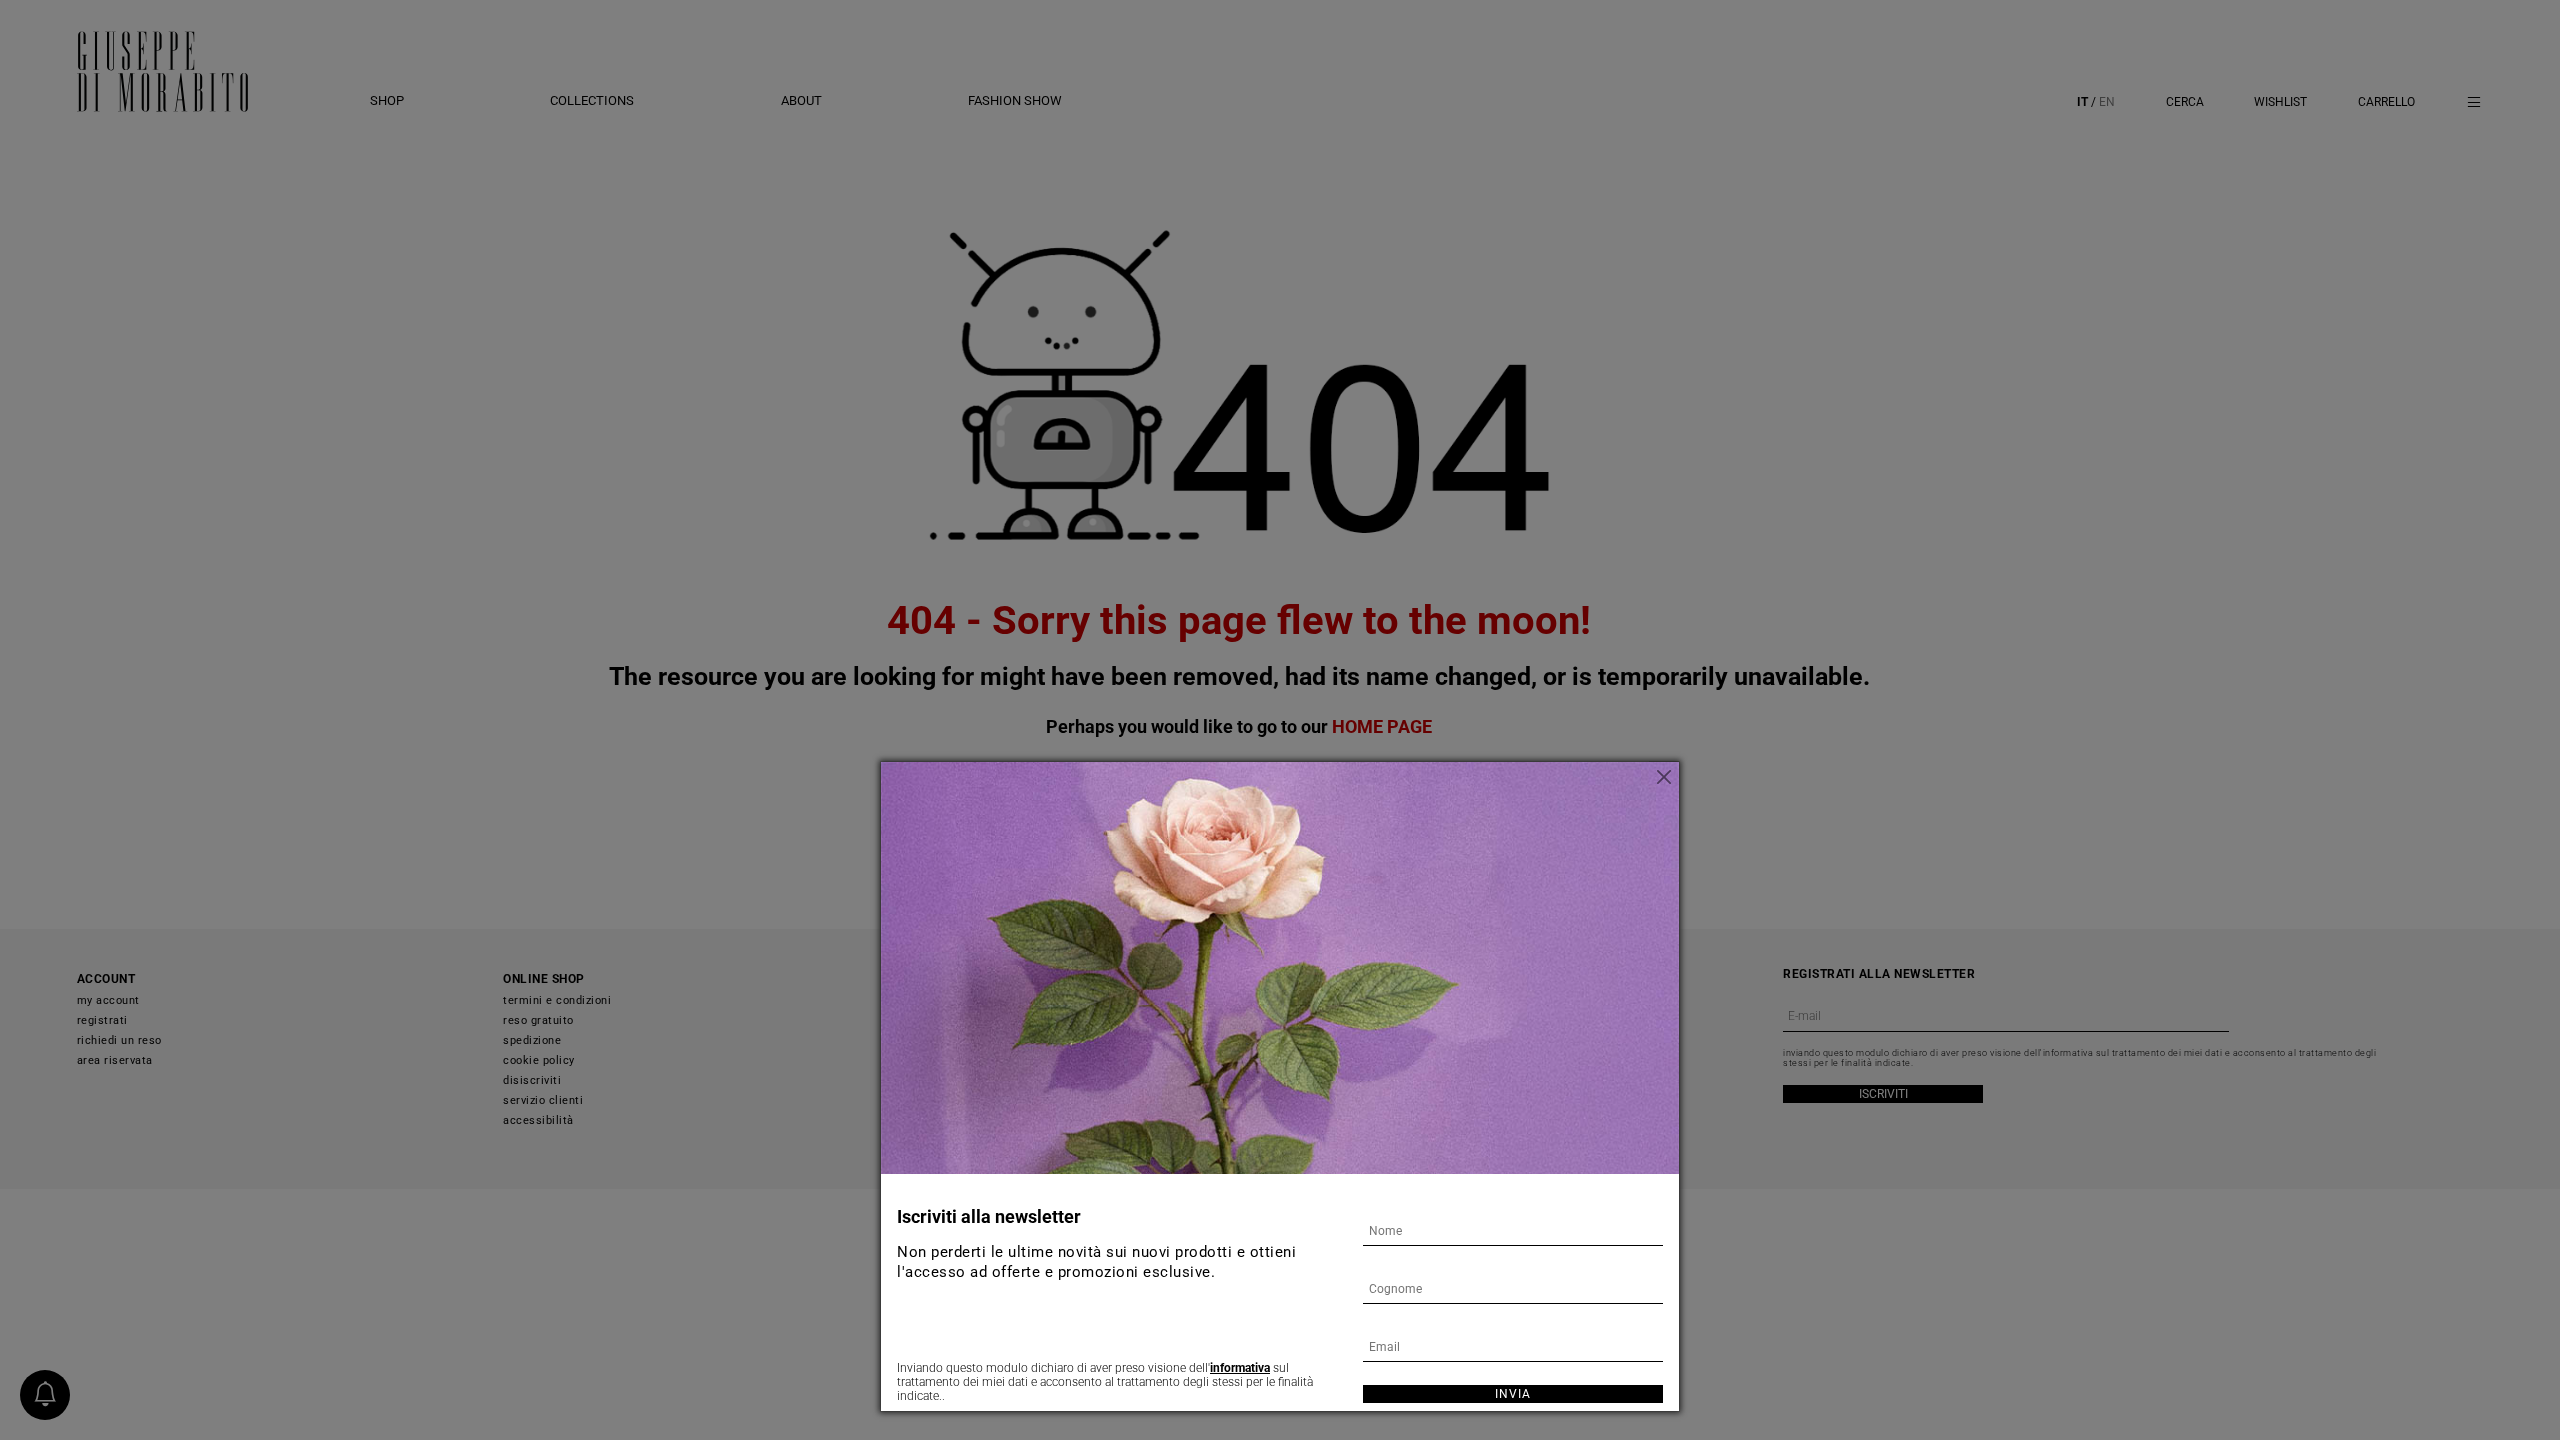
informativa (1240, 1368)
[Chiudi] (1664, 777)
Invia (1513, 1394)
